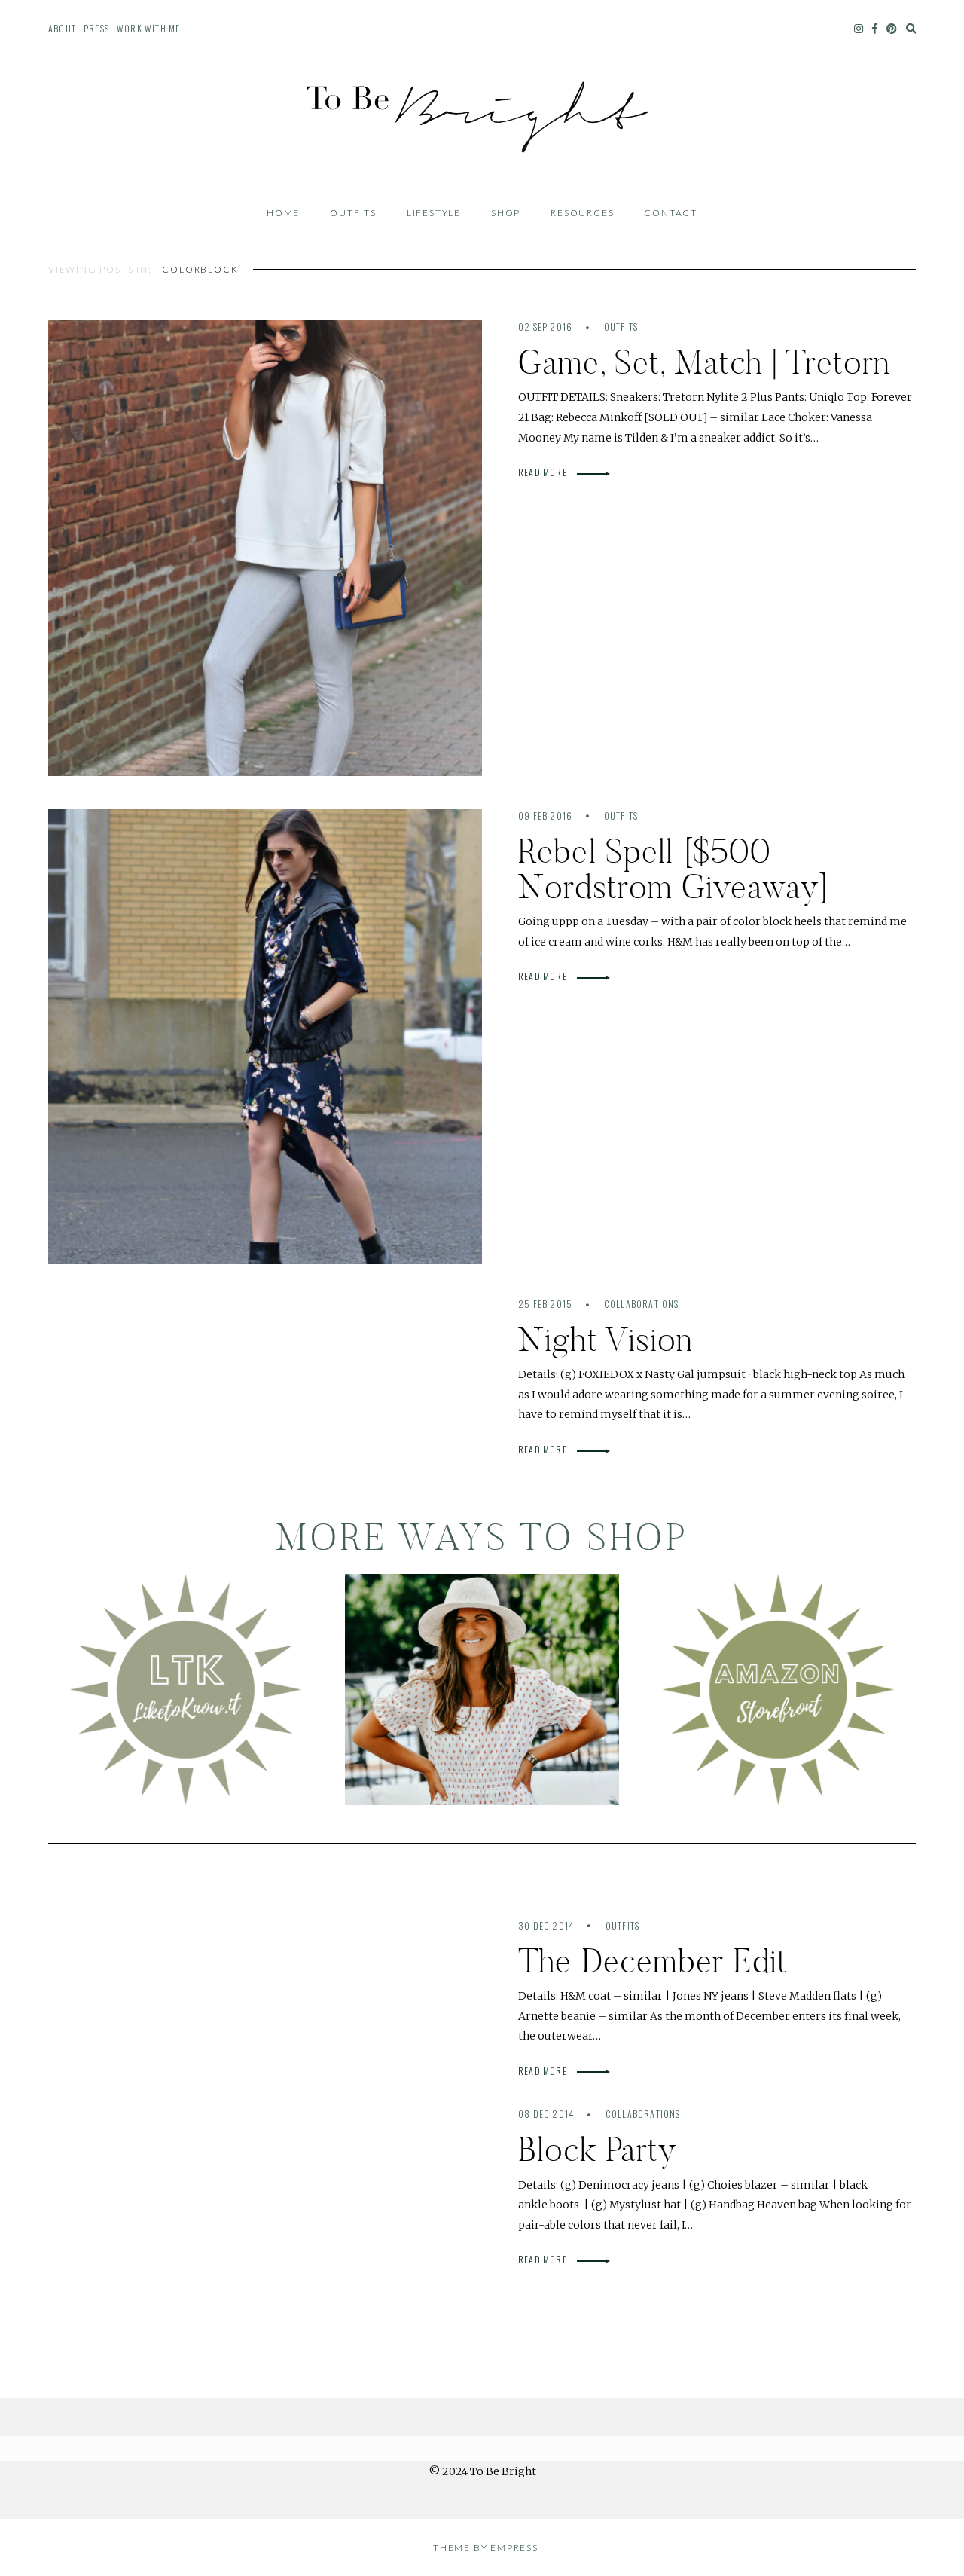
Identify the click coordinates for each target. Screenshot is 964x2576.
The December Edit (653, 1961)
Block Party (598, 2149)
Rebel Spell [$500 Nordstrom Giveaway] (674, 869)
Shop (506, 213)
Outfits (353, 213)
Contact (671, 213)
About (62, 28)
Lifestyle (434, 213)
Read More (544, 472)
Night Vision (606, 1339)
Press (96, 28)
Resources (582, 213)
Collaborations (642, 1304)
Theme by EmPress (486, 2548)
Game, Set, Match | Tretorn (704, 362)
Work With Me (148, 28)
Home (283, 213)
